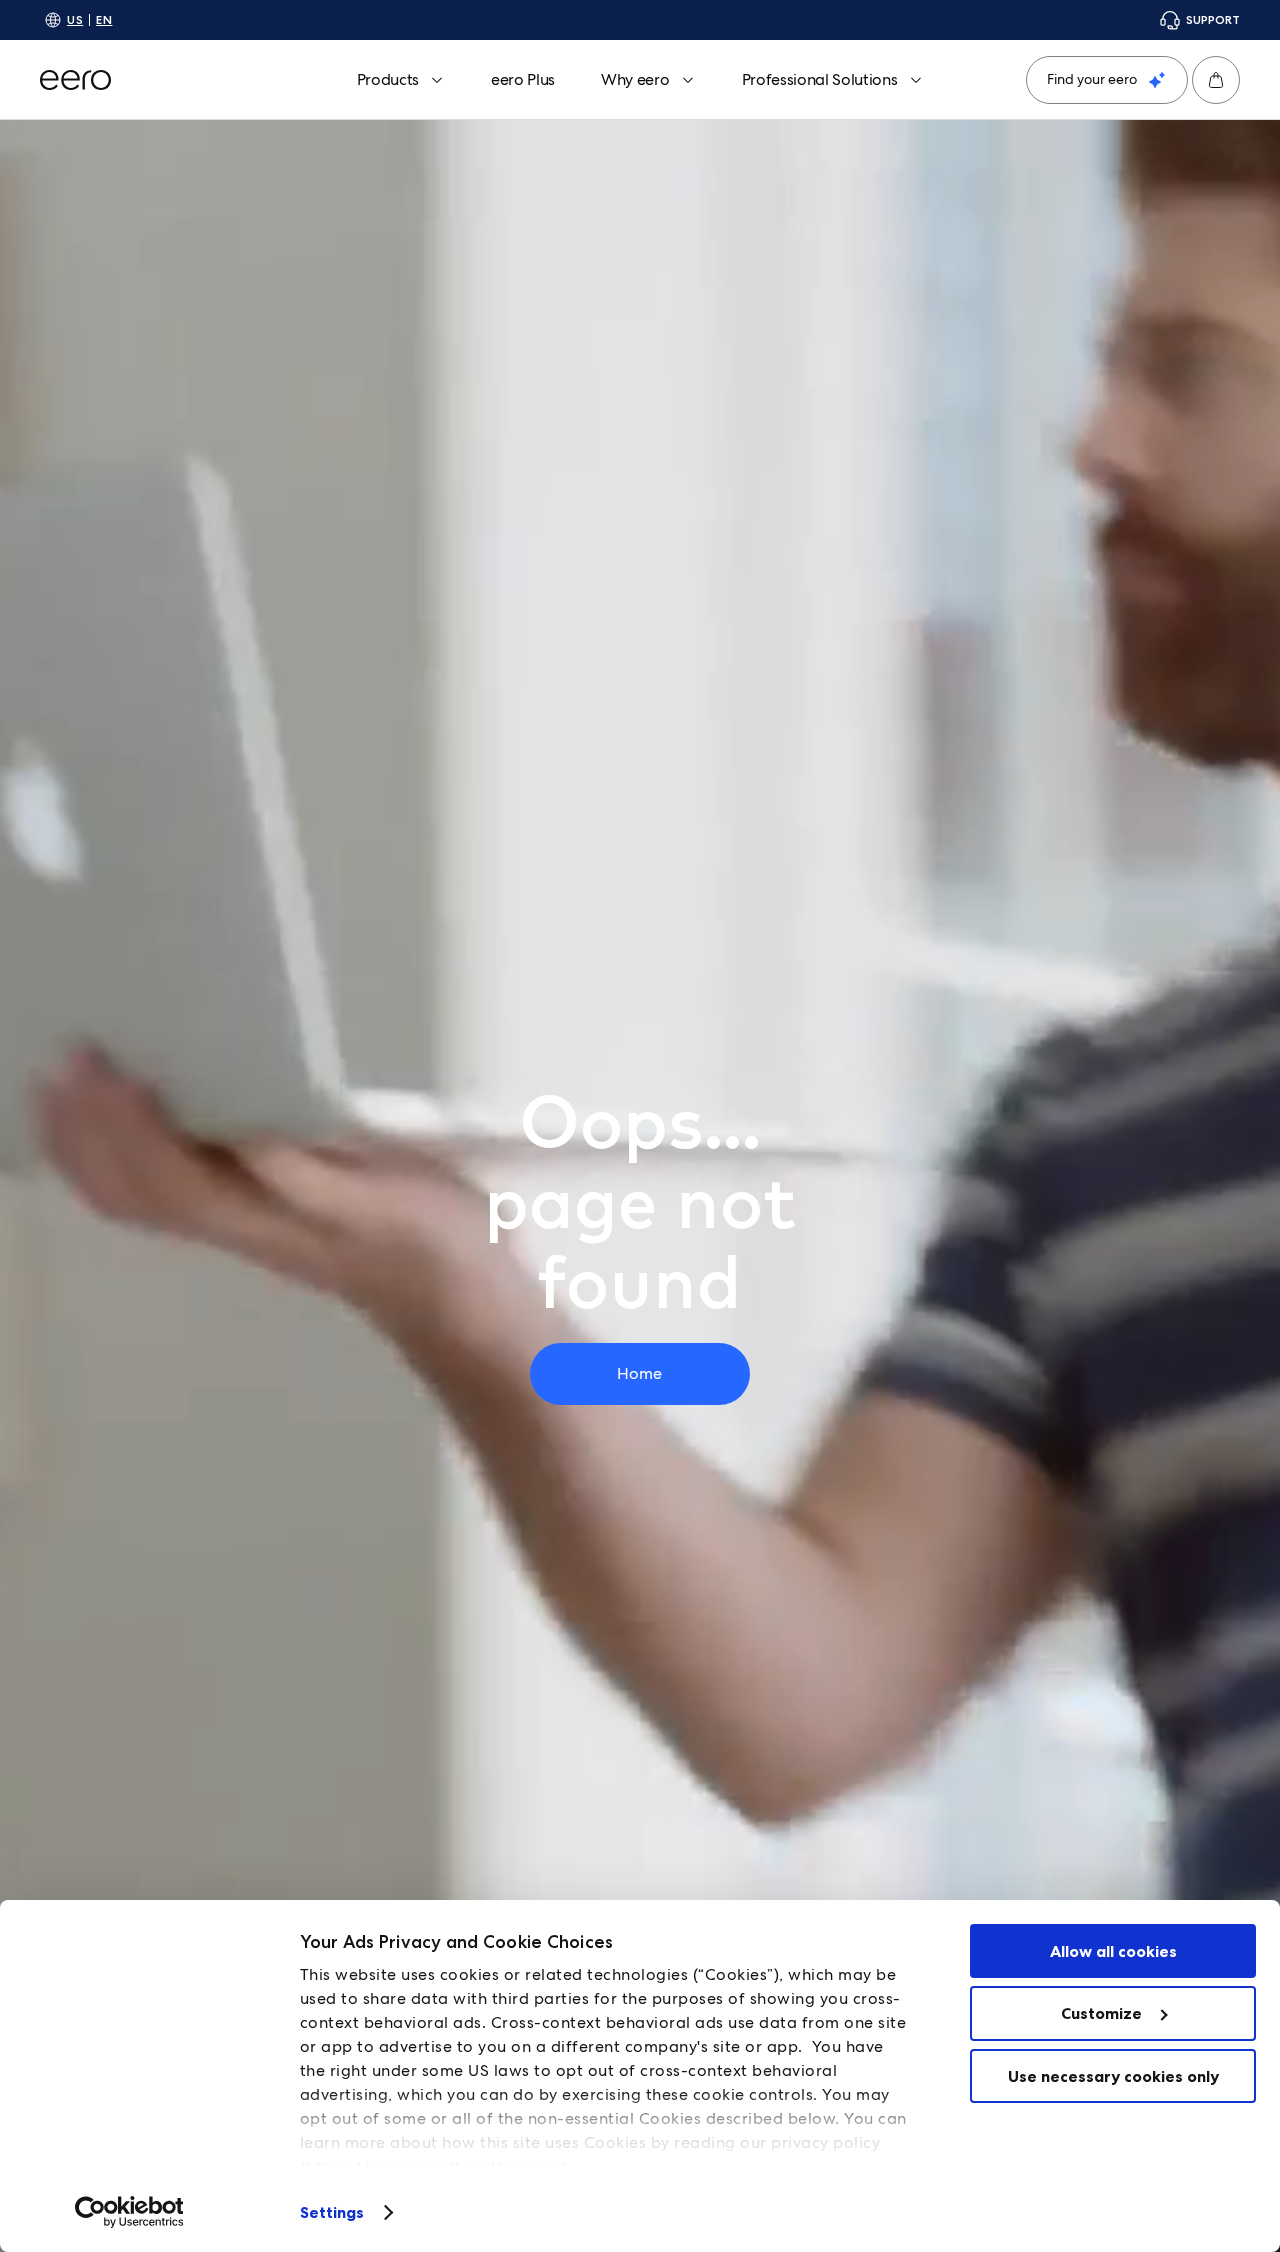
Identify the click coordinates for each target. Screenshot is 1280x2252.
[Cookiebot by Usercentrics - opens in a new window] (129, 2212)
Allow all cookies (1113, 1951)
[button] (1216, 80)
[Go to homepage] (75, 80)
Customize (1101, 2013)
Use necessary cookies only (1113, 2076)
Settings (332, 2212)
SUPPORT (1213, 19)
